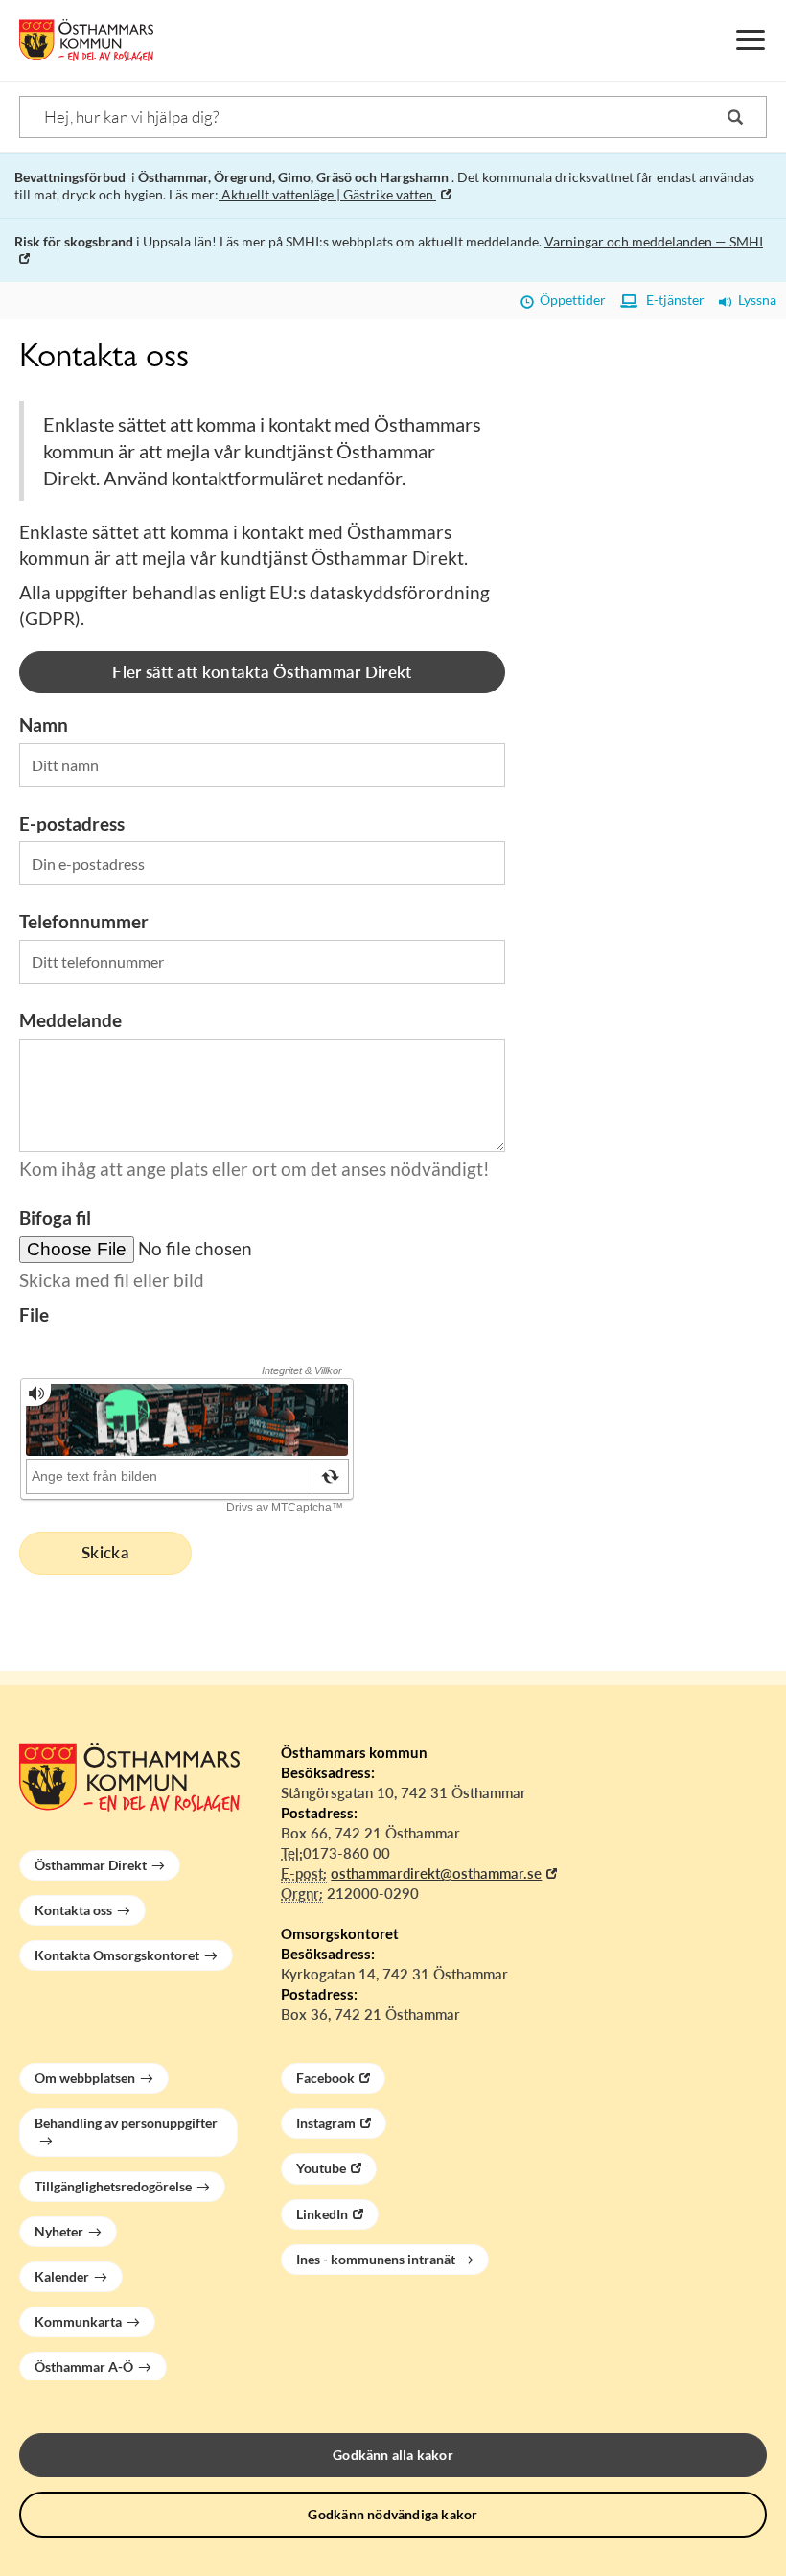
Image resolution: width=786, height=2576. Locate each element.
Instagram (326, 2123)
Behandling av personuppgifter (126, 2123)
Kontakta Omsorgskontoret (117, 1955)
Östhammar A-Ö (84, 2366)
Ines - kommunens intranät (376, 2259)
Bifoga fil (55, 1218)
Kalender (62, 2276)
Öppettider (570, 300)
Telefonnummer (84, 921)
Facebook (325, 2078)
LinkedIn (322, 2214)
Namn (44, 725)
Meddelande (70, 1020)
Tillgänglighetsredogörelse (113, 2186)
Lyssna (754, 300)
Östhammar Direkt (91, 1865)
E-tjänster (671, 300)
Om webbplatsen (85, 2078)
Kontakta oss (73, 1910)
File (34, 1314)
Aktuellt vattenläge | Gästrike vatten (327, 194)
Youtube (321, 2168)
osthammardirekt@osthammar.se (436, 1873)
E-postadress (72, 823)
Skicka (105, 1552)
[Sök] (735, 117)
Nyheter (59, 2231)
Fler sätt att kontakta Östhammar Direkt (262, 672)
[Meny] (751, 40)
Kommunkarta (78, 2321)
